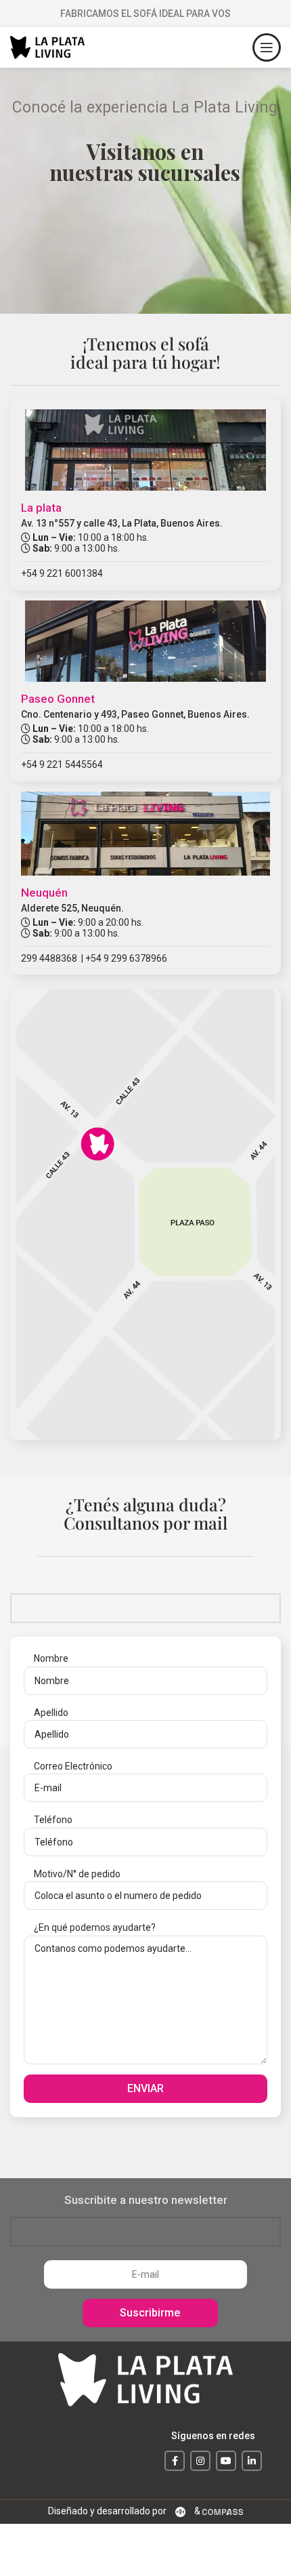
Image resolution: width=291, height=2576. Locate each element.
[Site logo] (47, 47)
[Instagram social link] (200, 2461)
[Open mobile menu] (267, 47)
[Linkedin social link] (252, 2461)
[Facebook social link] (175, 2461)
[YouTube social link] (226, 2461)
